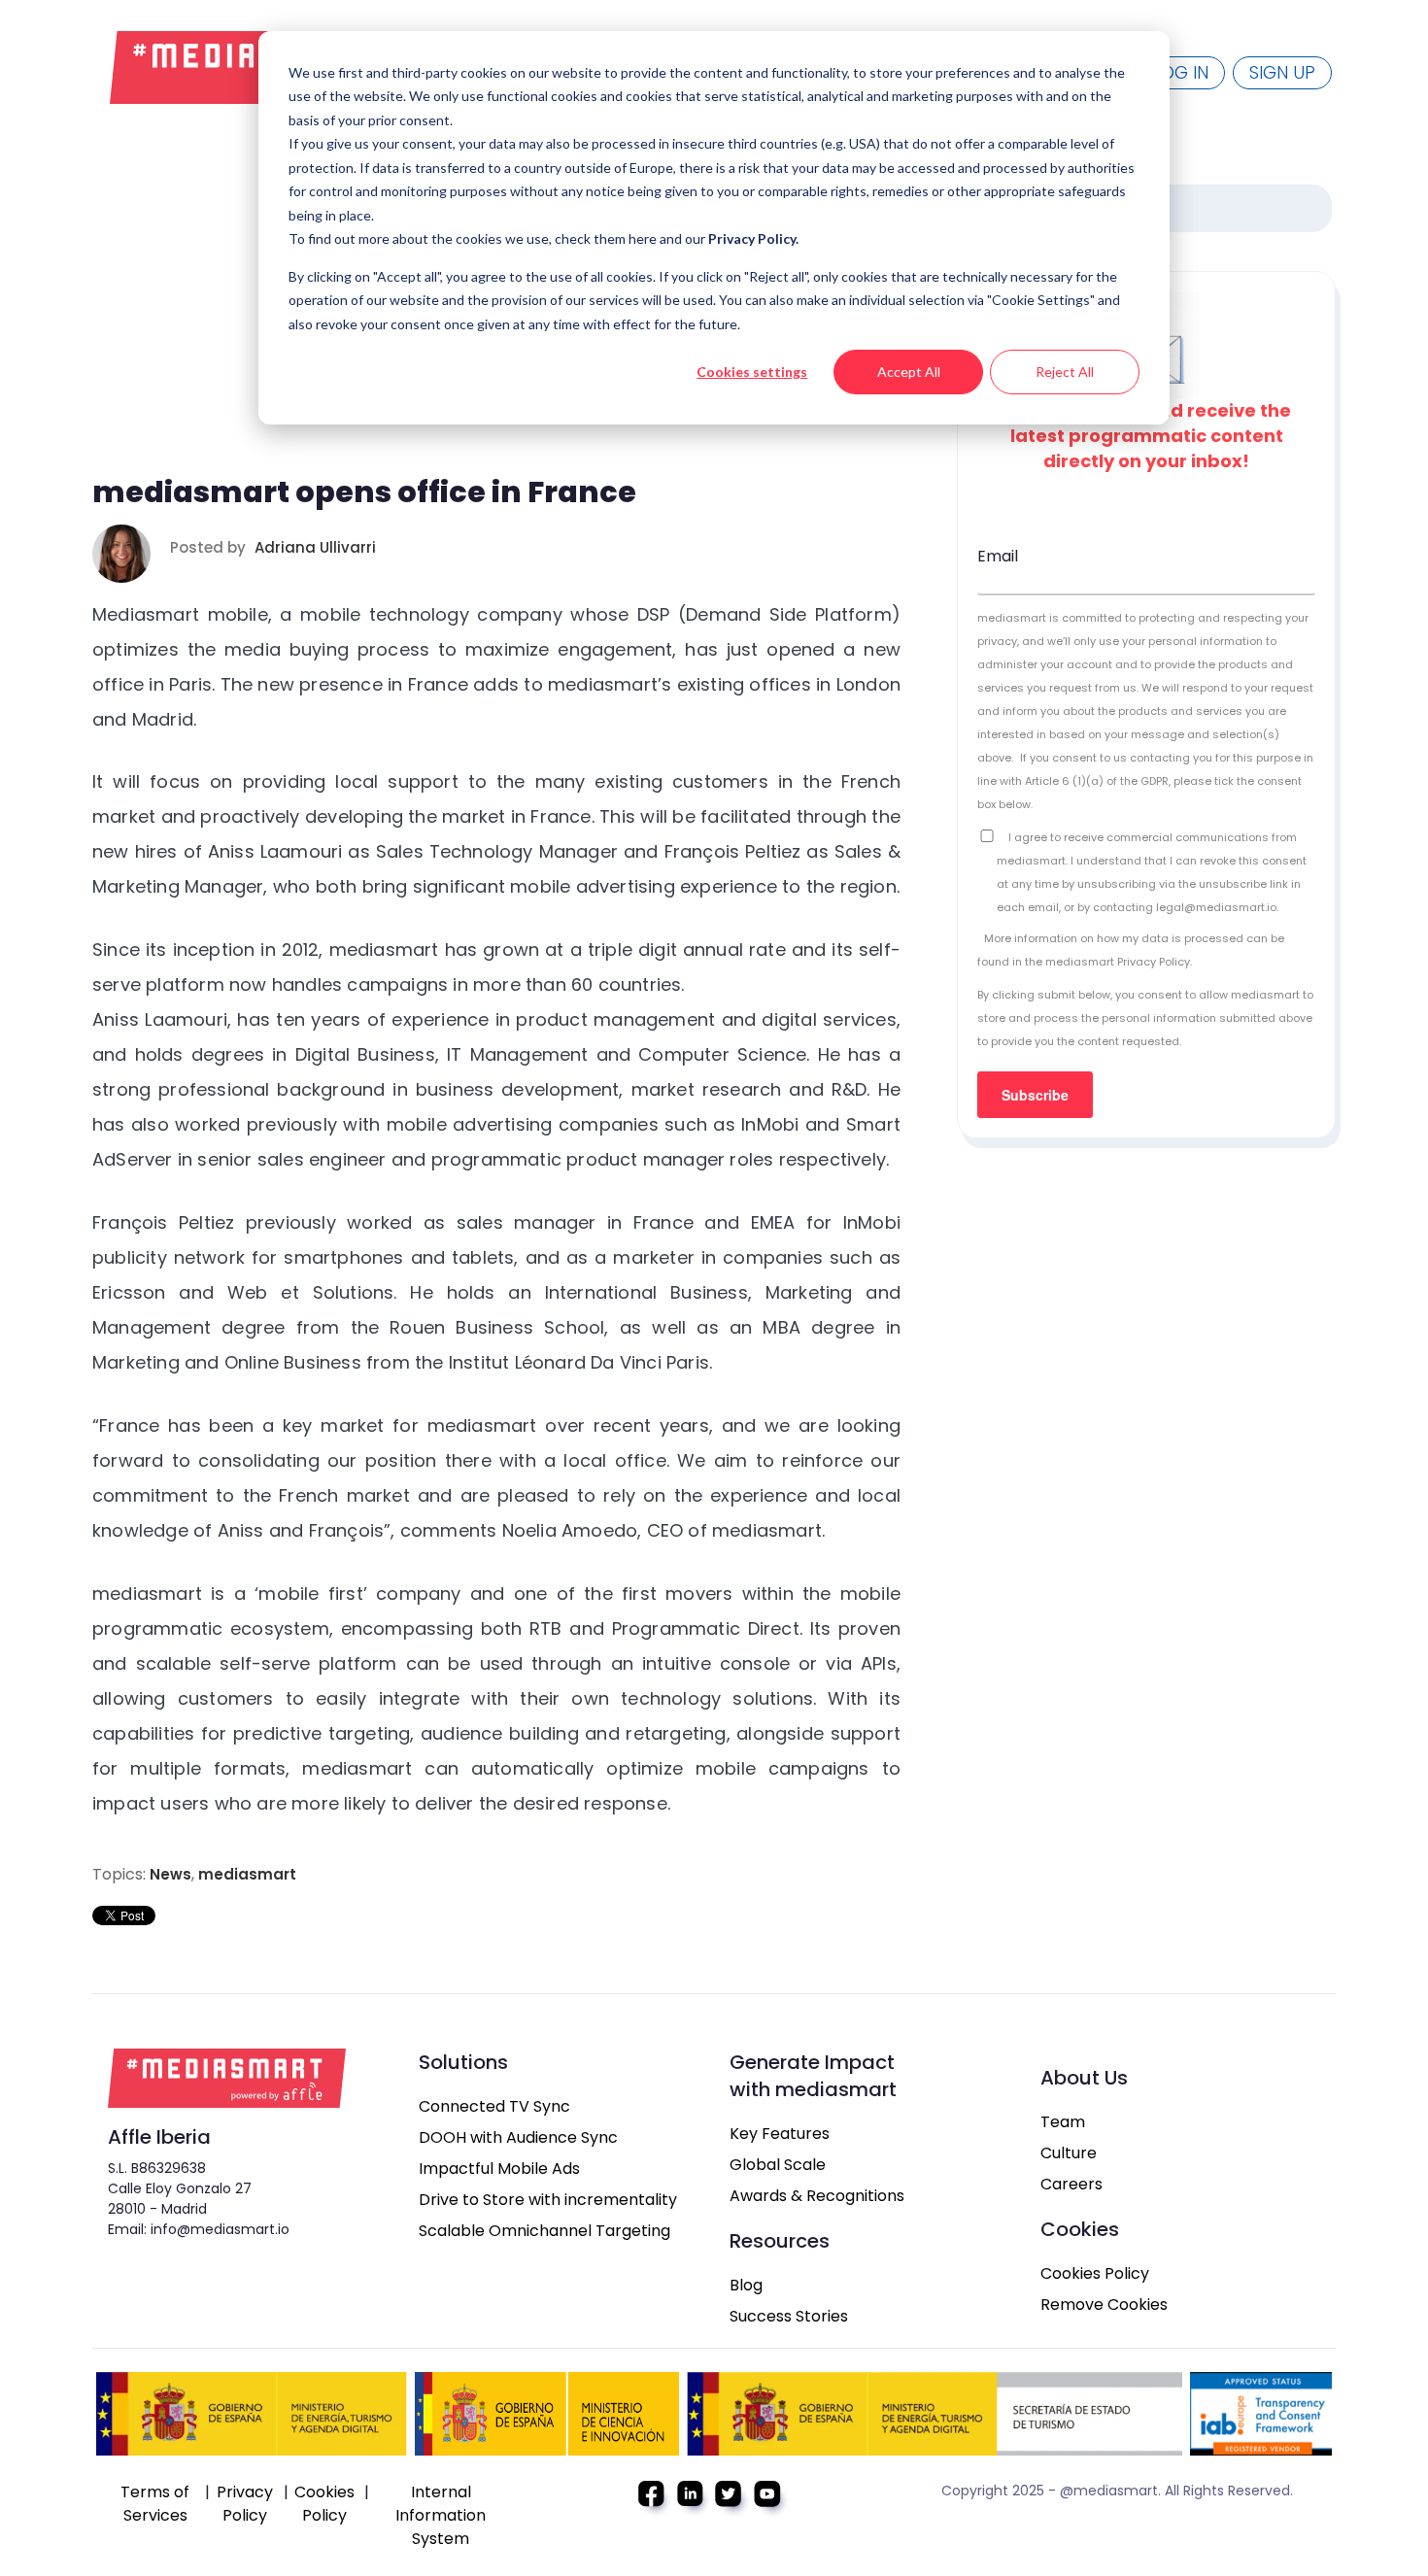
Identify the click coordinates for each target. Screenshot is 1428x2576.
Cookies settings (752, 372)
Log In (1181, 72)
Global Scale (778, 2165)
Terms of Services (155, 2504)
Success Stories (789, 2316)
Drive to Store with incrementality (548, 2200)
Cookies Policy (1095, 2273)
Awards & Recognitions (817, 2196)
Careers (1071, 2184)
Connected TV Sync (494, 2106)
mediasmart (247, 1874)
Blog (746, 2285)
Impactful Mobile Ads (499, 2169)
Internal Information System (441, 2515)
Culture (1069, 2153)
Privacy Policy (245, 2504)
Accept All (909, 372)
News (170, 1874)
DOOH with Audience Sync (518, 2137)
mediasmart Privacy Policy (1118, 962)
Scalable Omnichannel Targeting (544, 2231)
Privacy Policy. (753, 238)
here (644, 238)
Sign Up (1282, 72)
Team (1063, 2122)
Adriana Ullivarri (315, 547)
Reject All (1065, 372)
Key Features (780, 2134)
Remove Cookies (1104, 2305)
